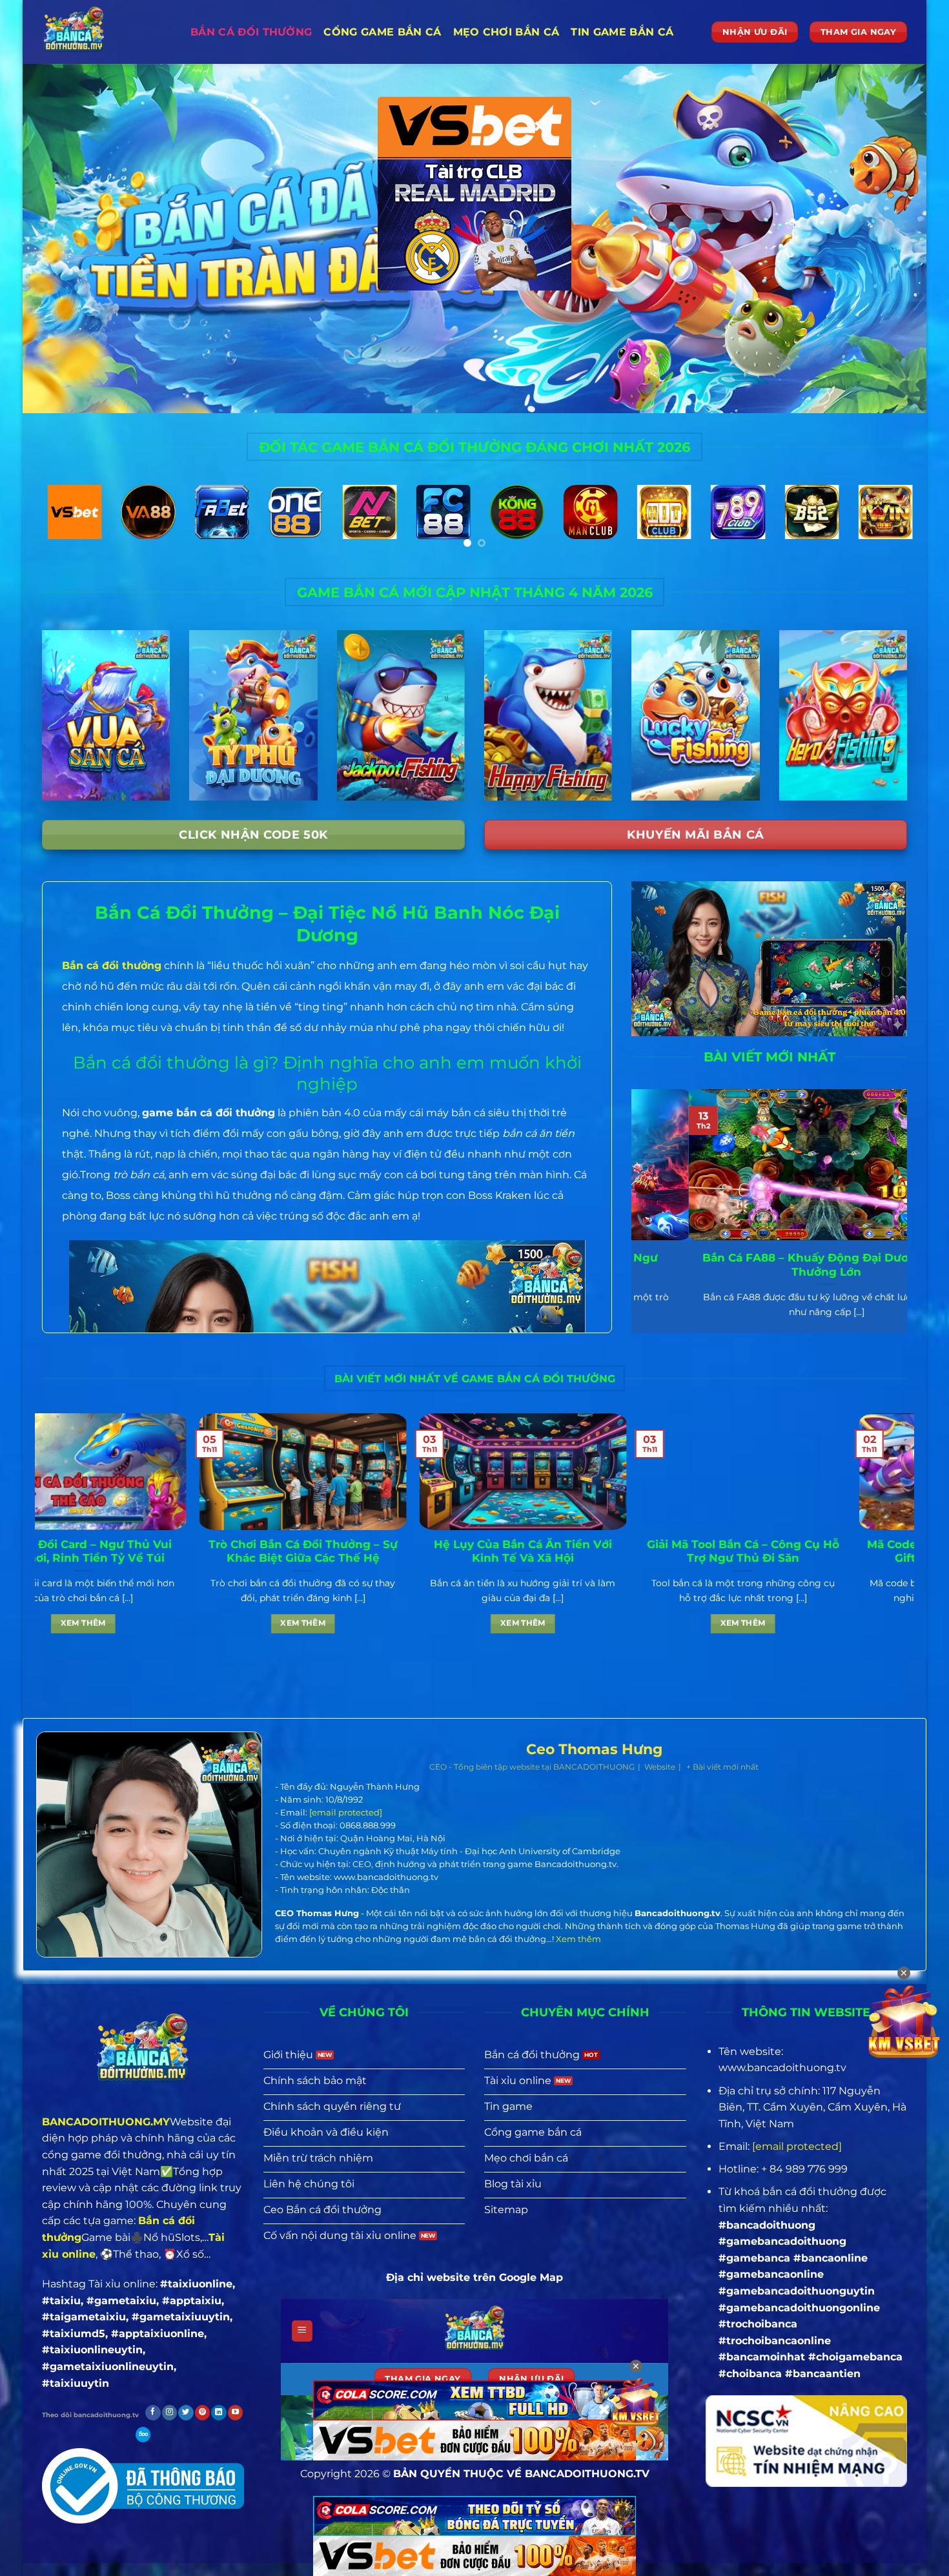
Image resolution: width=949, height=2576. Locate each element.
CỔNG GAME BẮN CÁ (382, 32)
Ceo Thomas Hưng (594, 1750)
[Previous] (57, 527)
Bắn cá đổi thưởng (251, 32)
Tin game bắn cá (622, 32)
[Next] (892, 527)
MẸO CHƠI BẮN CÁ (506, 32)
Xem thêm (95, 1623)
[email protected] (346, 1812)
